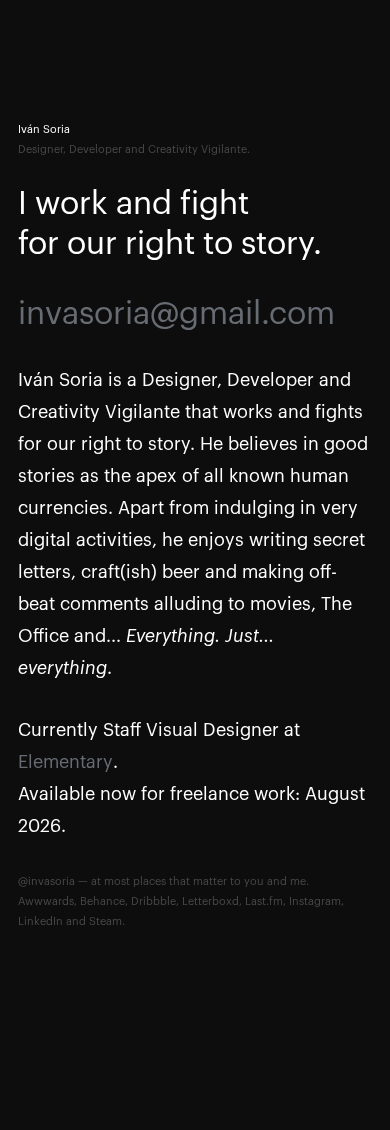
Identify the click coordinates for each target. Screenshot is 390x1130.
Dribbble (153, 901)
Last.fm (264, 901)
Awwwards (46, 901)
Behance (102, 901)
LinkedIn (40, 921)
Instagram (315, 901)
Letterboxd (210, 901)
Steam (105, 921)
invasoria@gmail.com (176, 314)
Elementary (65, 762)
